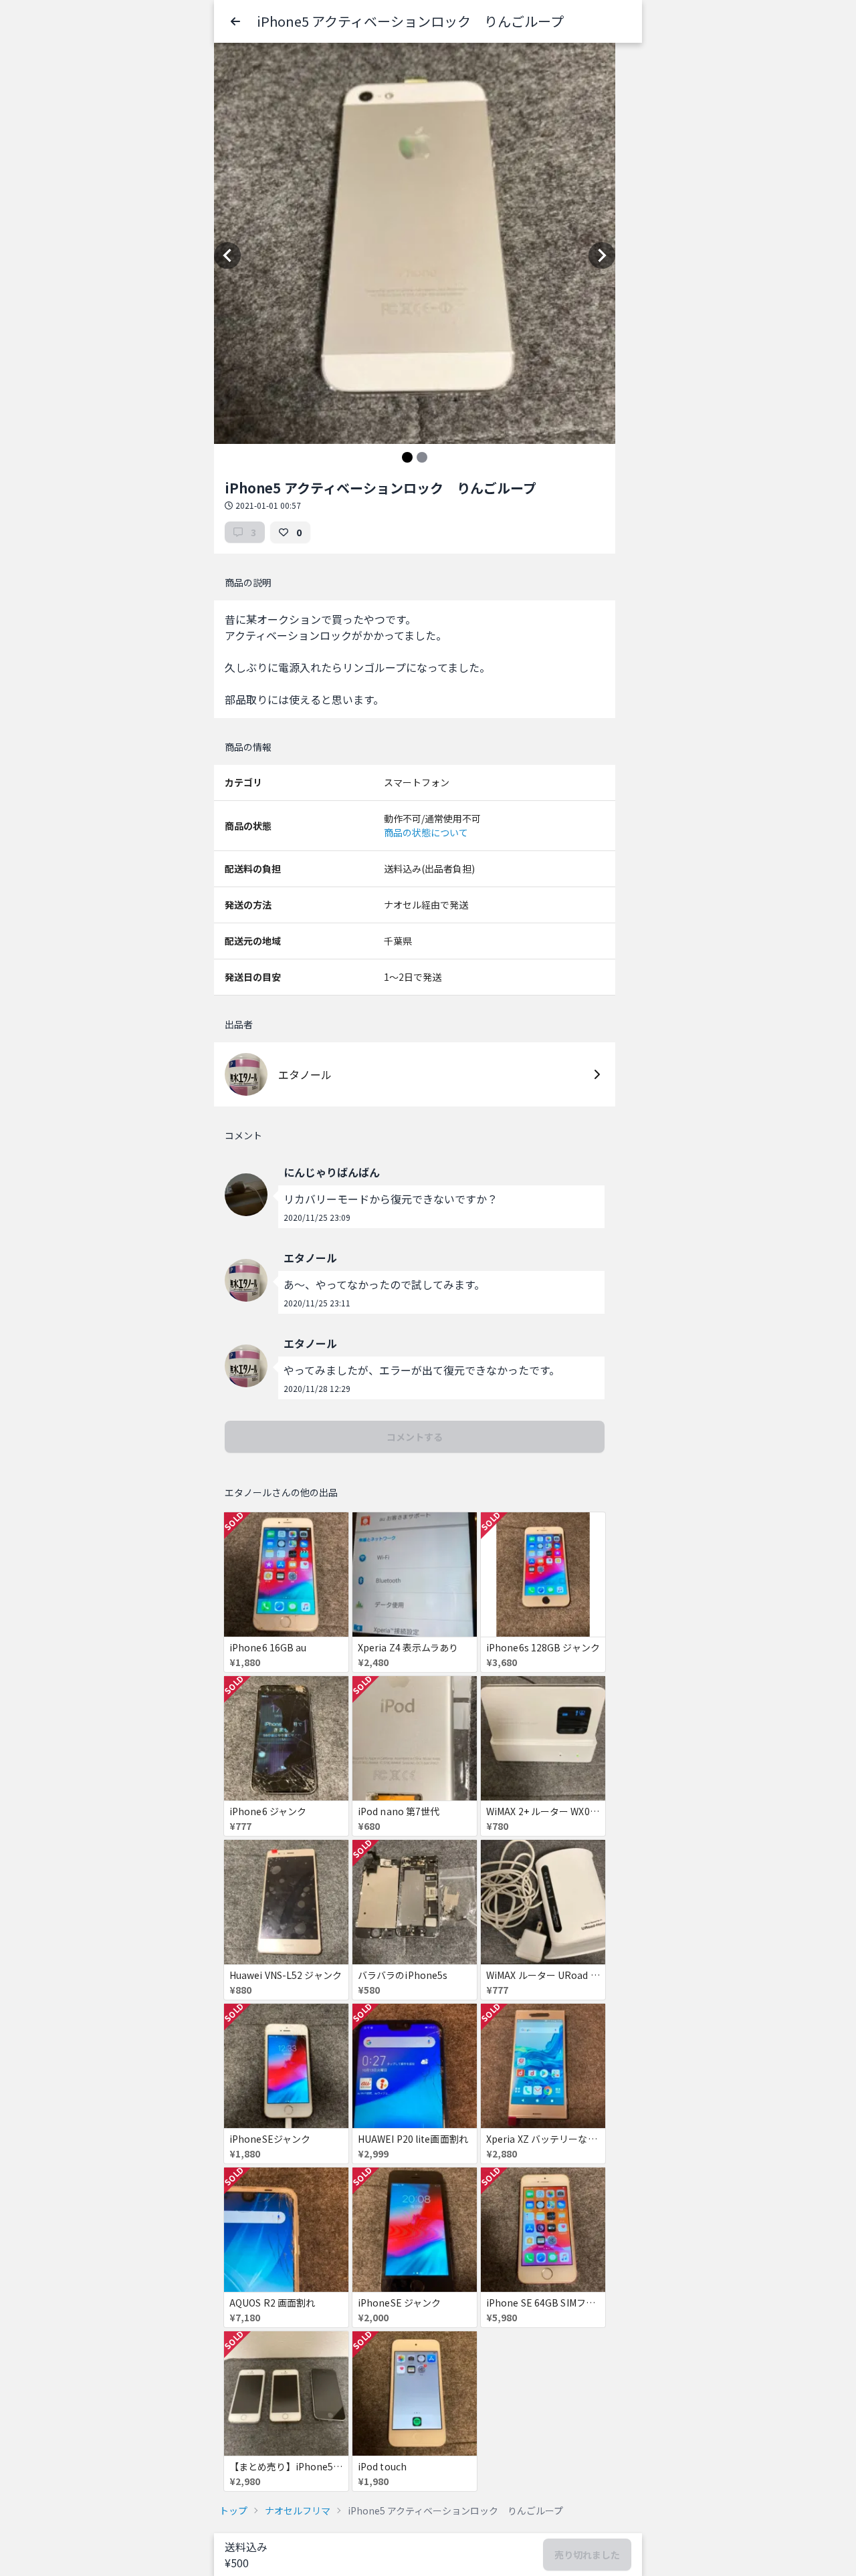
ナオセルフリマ (298, 2510)
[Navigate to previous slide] (227, 255)
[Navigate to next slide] (602, 255)
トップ (233, 2510)
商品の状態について (426, 832)
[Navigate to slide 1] (407, 457)
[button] (235, 21)
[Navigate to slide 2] (422, 457)
